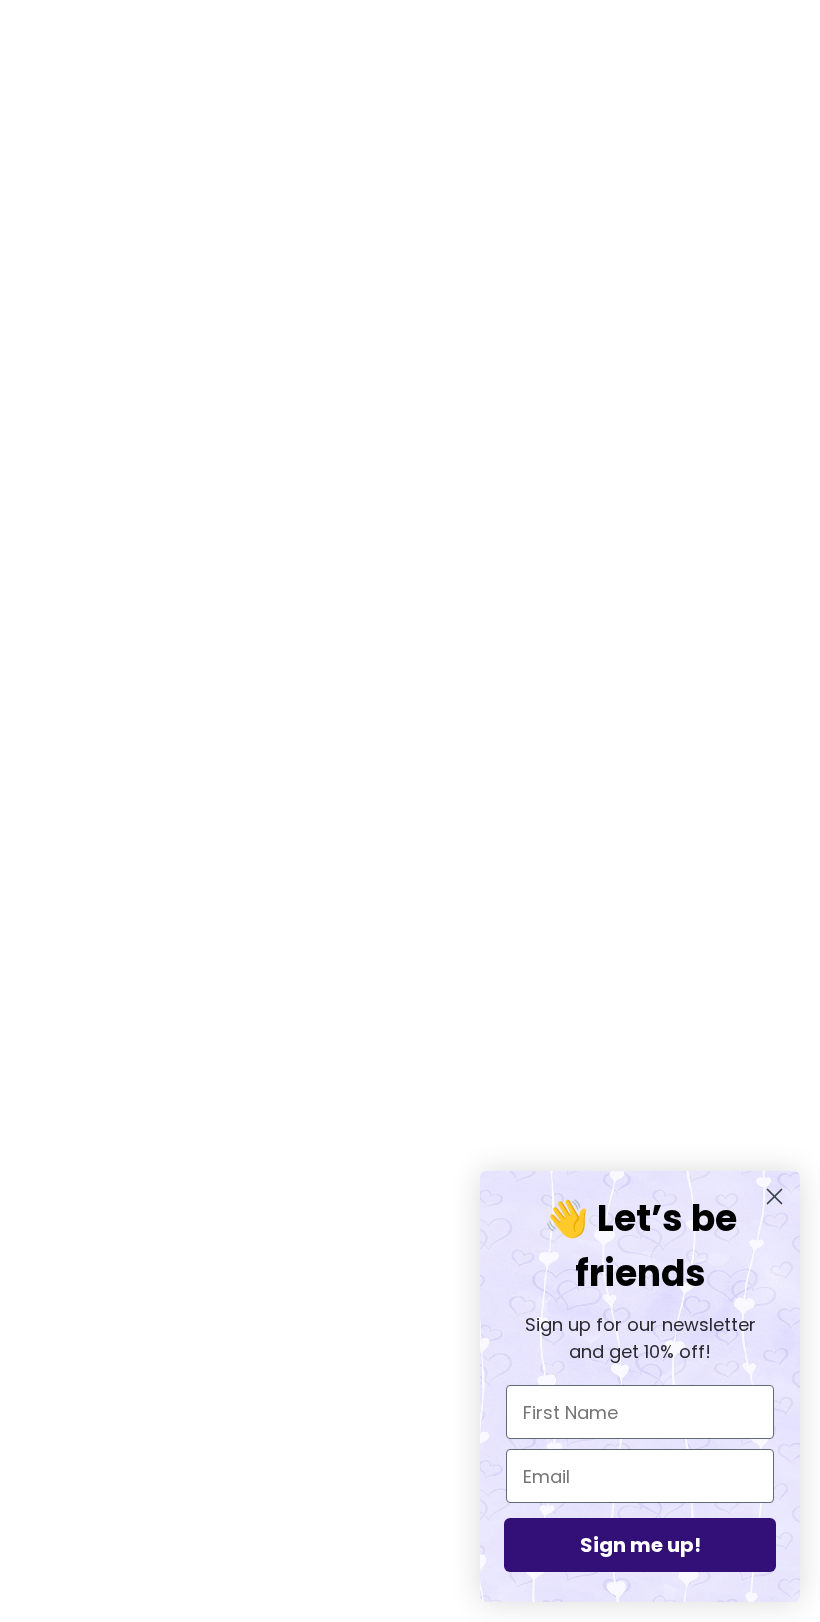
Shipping (382, 1369)
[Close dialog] (774, 1196)
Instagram (386, 1321)
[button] (712, 142)
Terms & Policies (409, 1393)
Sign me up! (640, 1545)
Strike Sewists (402, 1345)
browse (94, 142)
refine (256, 142)
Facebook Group (410, 1297)
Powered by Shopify (409, 1549)
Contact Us (391, 1417)
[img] (72, 1390)
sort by (177, 142)
